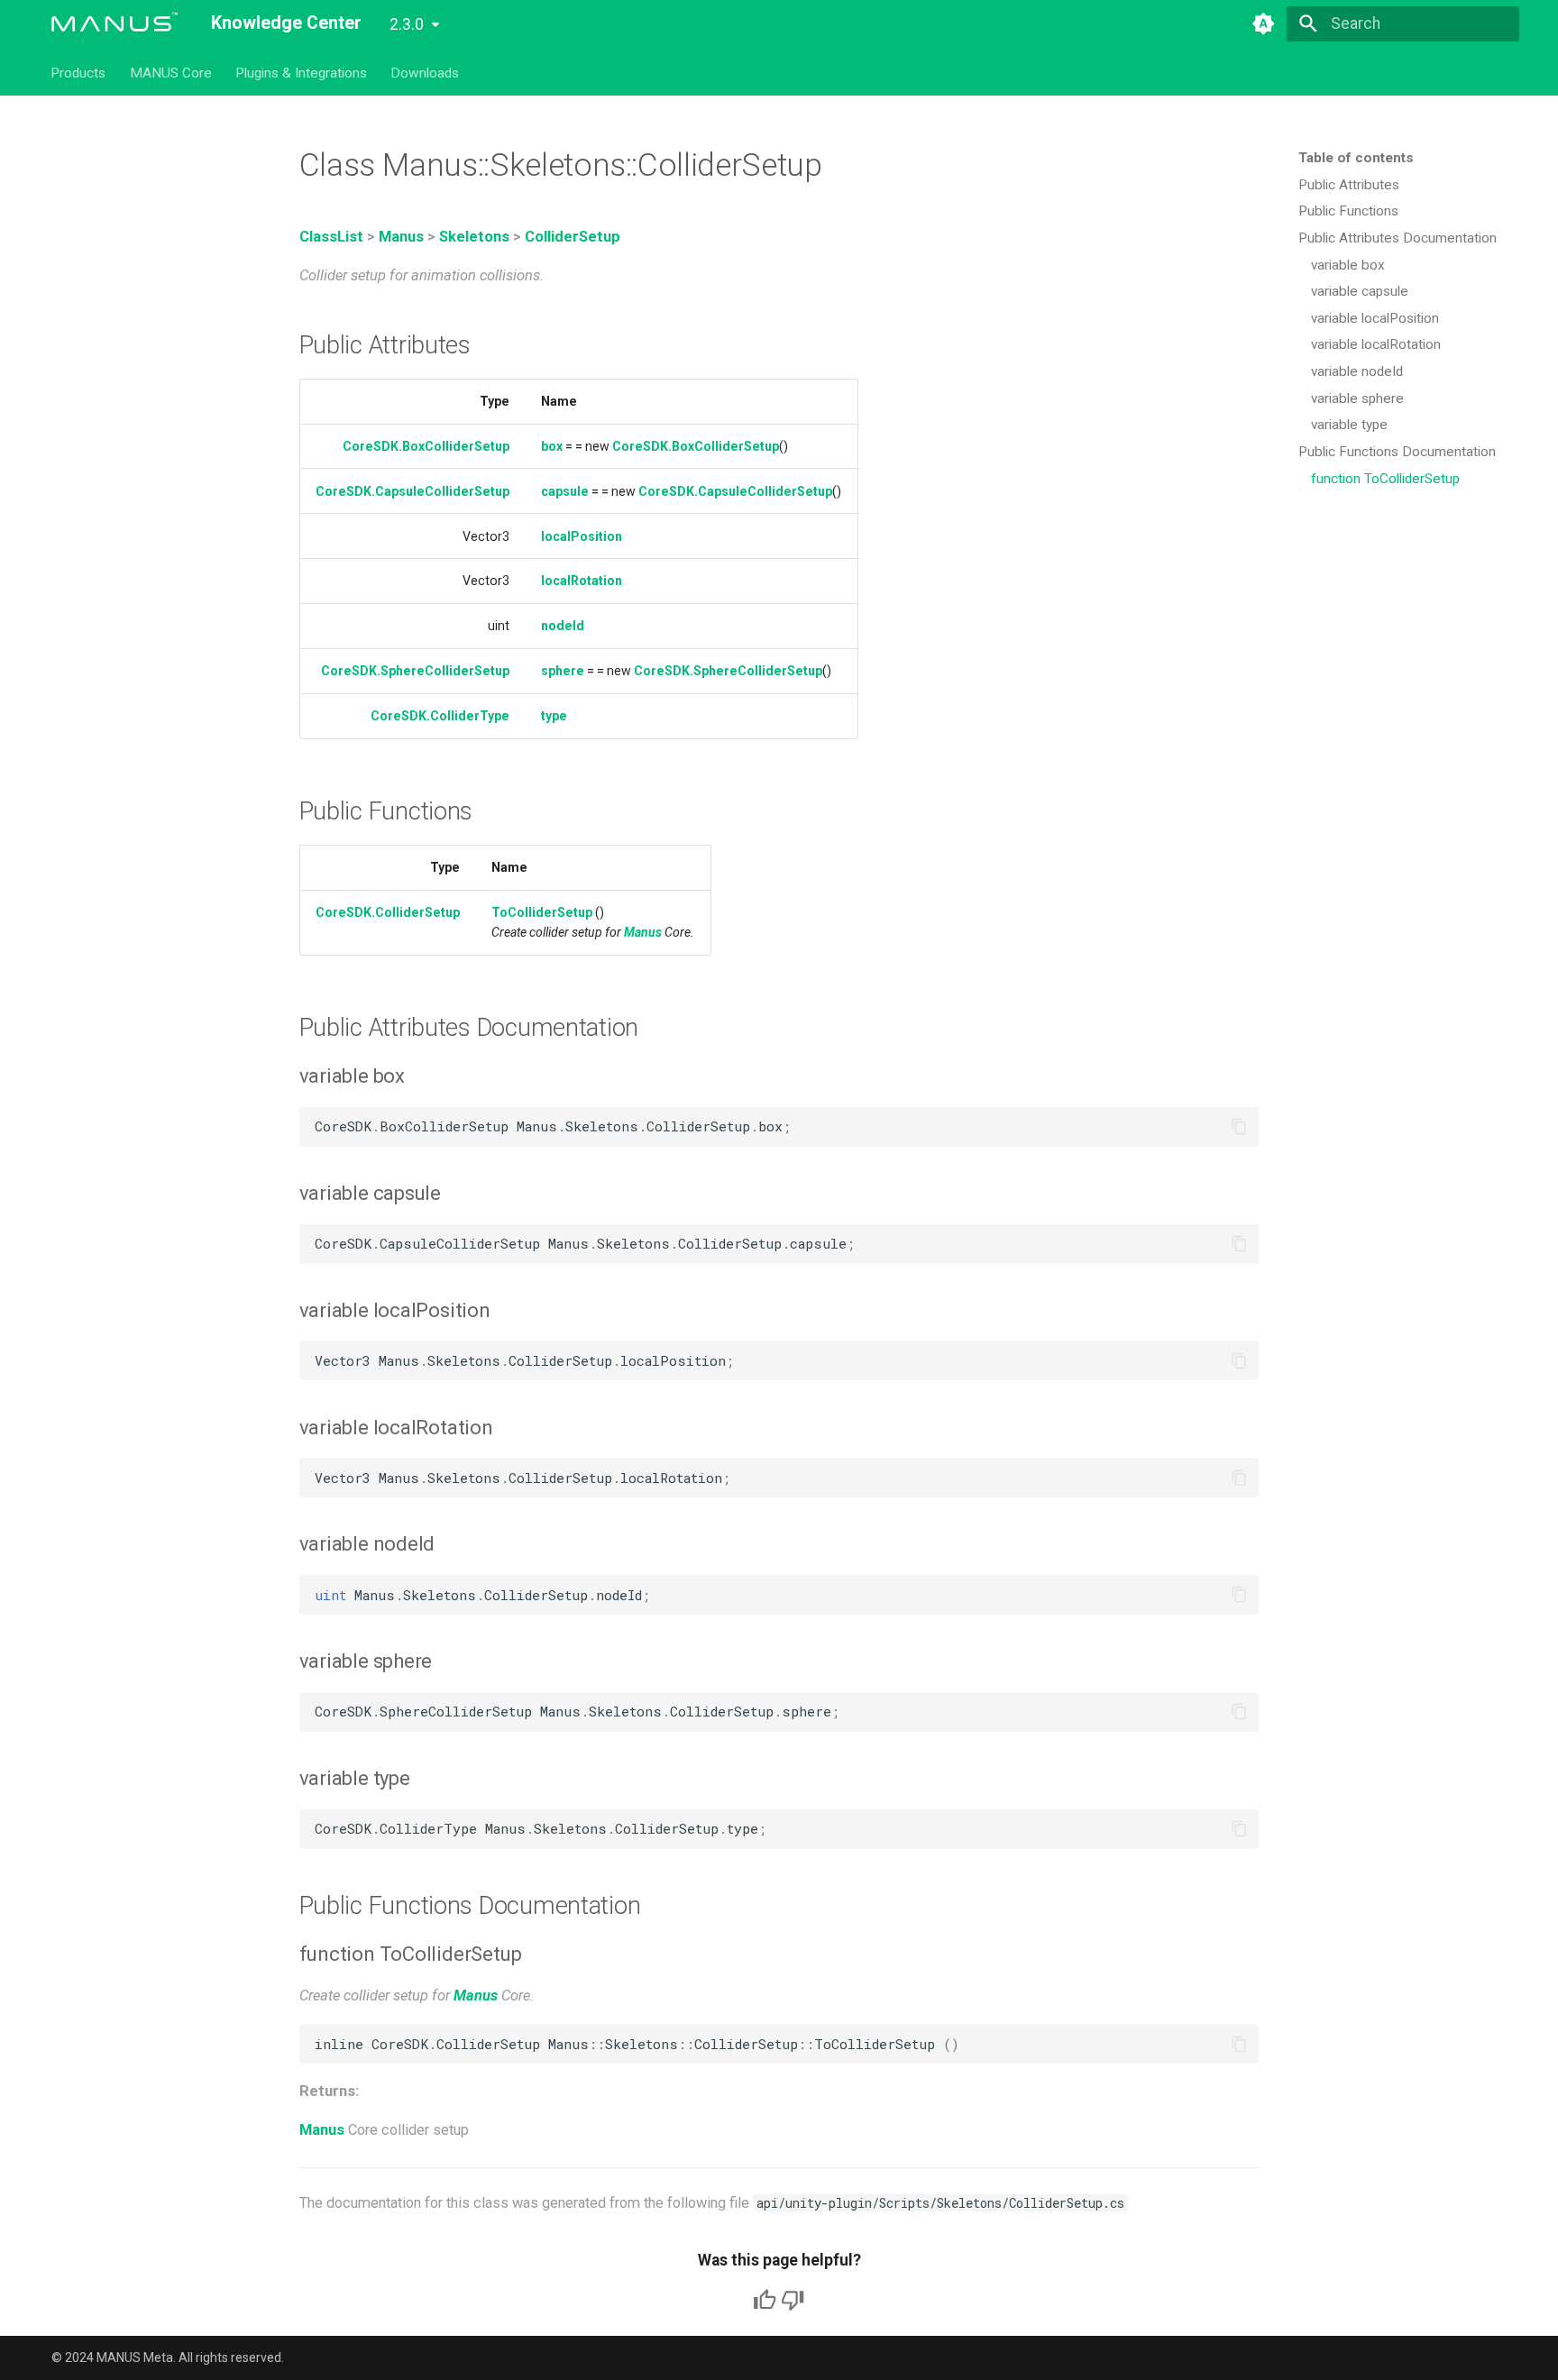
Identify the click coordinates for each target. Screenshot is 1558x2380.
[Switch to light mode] (1263, 23)
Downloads (426, 72)
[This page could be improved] (793, 2300)
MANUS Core (171, 72)
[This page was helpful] (765, 2300)
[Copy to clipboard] (1239, 1127)
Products (79, 72)
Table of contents (1356, 158)
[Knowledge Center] (115, 23)
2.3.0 (407, 24)
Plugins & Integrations (301, 72)
